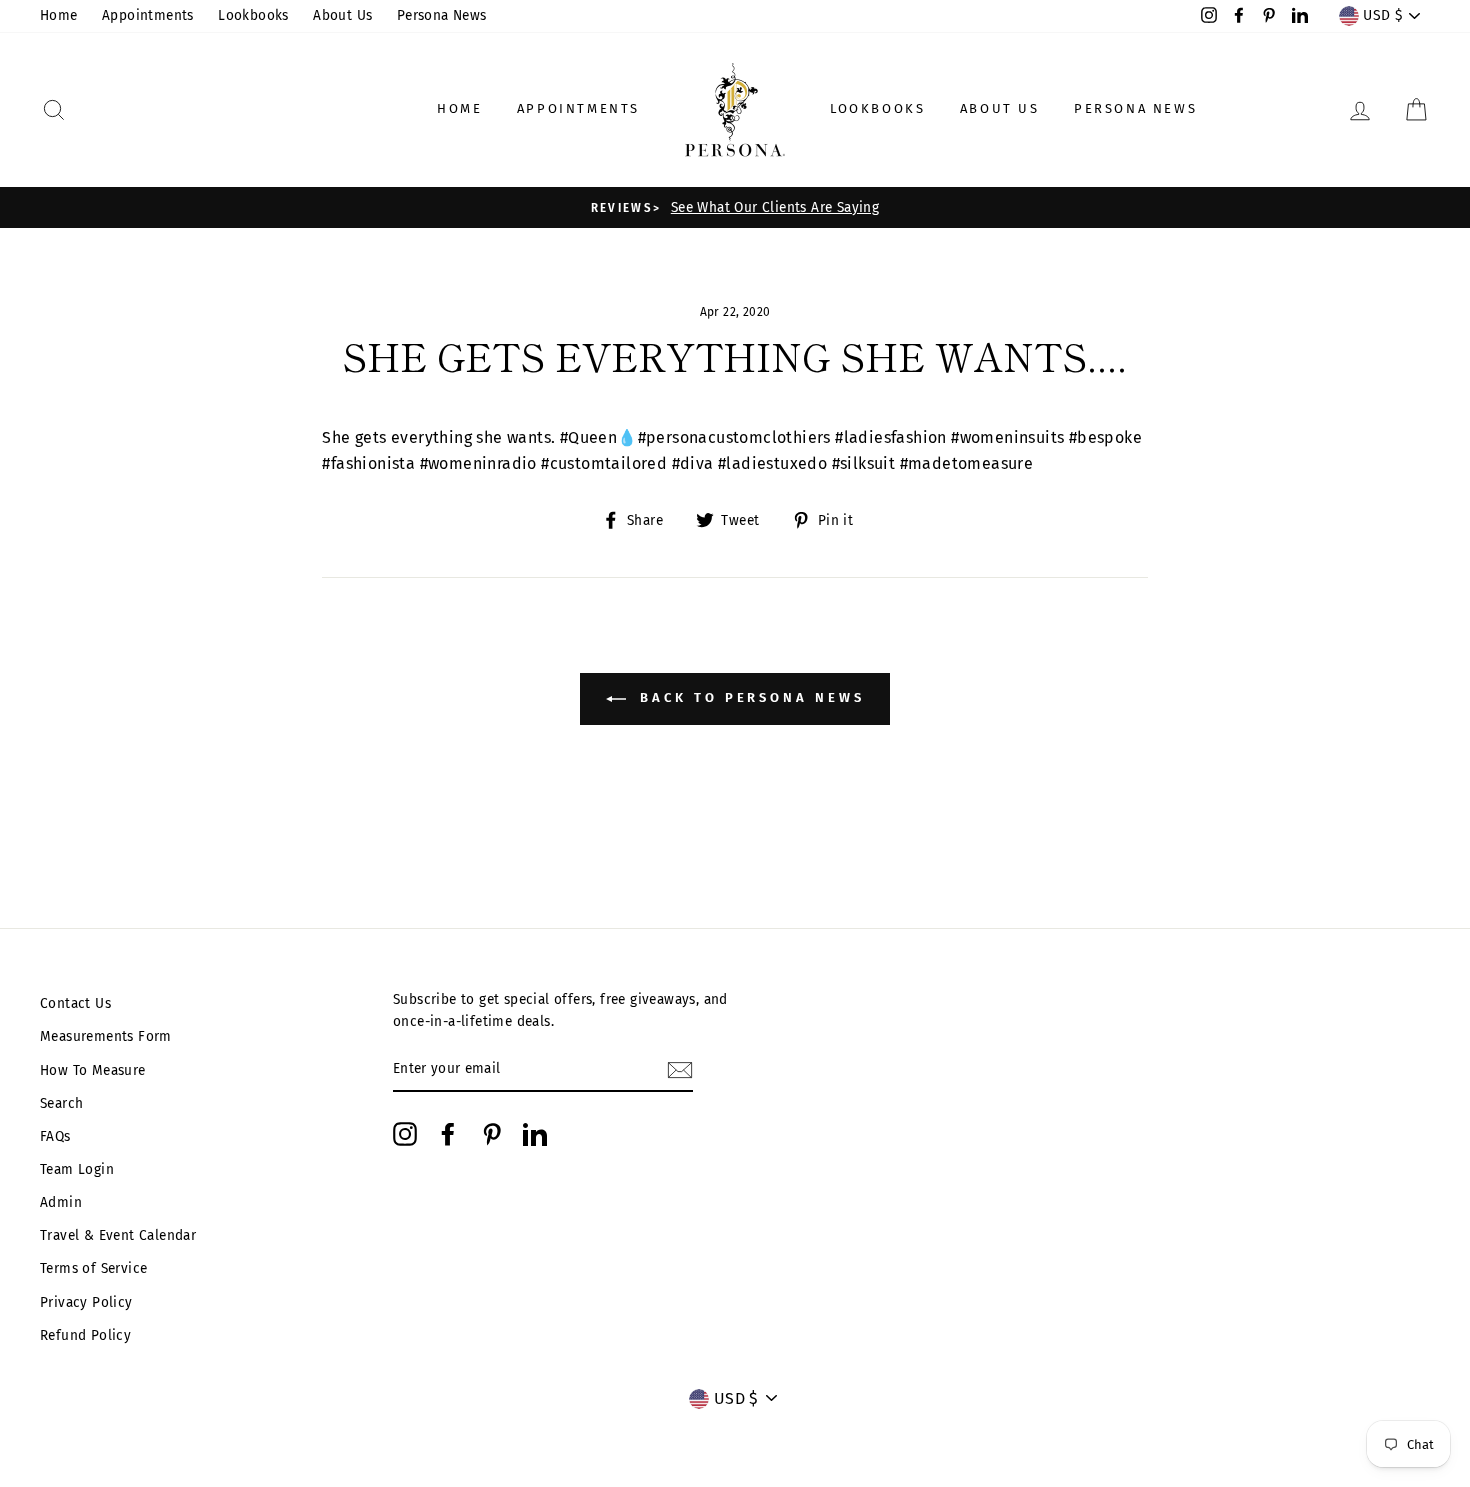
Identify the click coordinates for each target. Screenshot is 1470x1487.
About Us (342, 15)
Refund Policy (85, 1335)
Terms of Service (93, 1268)
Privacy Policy (86, 1302)
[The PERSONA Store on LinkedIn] (535, 1134)
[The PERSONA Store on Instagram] (405, 1134)
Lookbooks (253, 15)
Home (59, 15)
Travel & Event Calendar (118, 1235)
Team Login (77, 1169)
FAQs (55, 1136)
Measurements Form (106, 1036)
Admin (61, 1202)
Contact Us (75, 1003)
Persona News (442, 15)
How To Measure (93, 1070)
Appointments (148, 15)
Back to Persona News (749, 698)
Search (61, 1103)
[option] (735, 208)
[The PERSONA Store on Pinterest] (492, 1134)
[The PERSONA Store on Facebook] (448, 1134)
